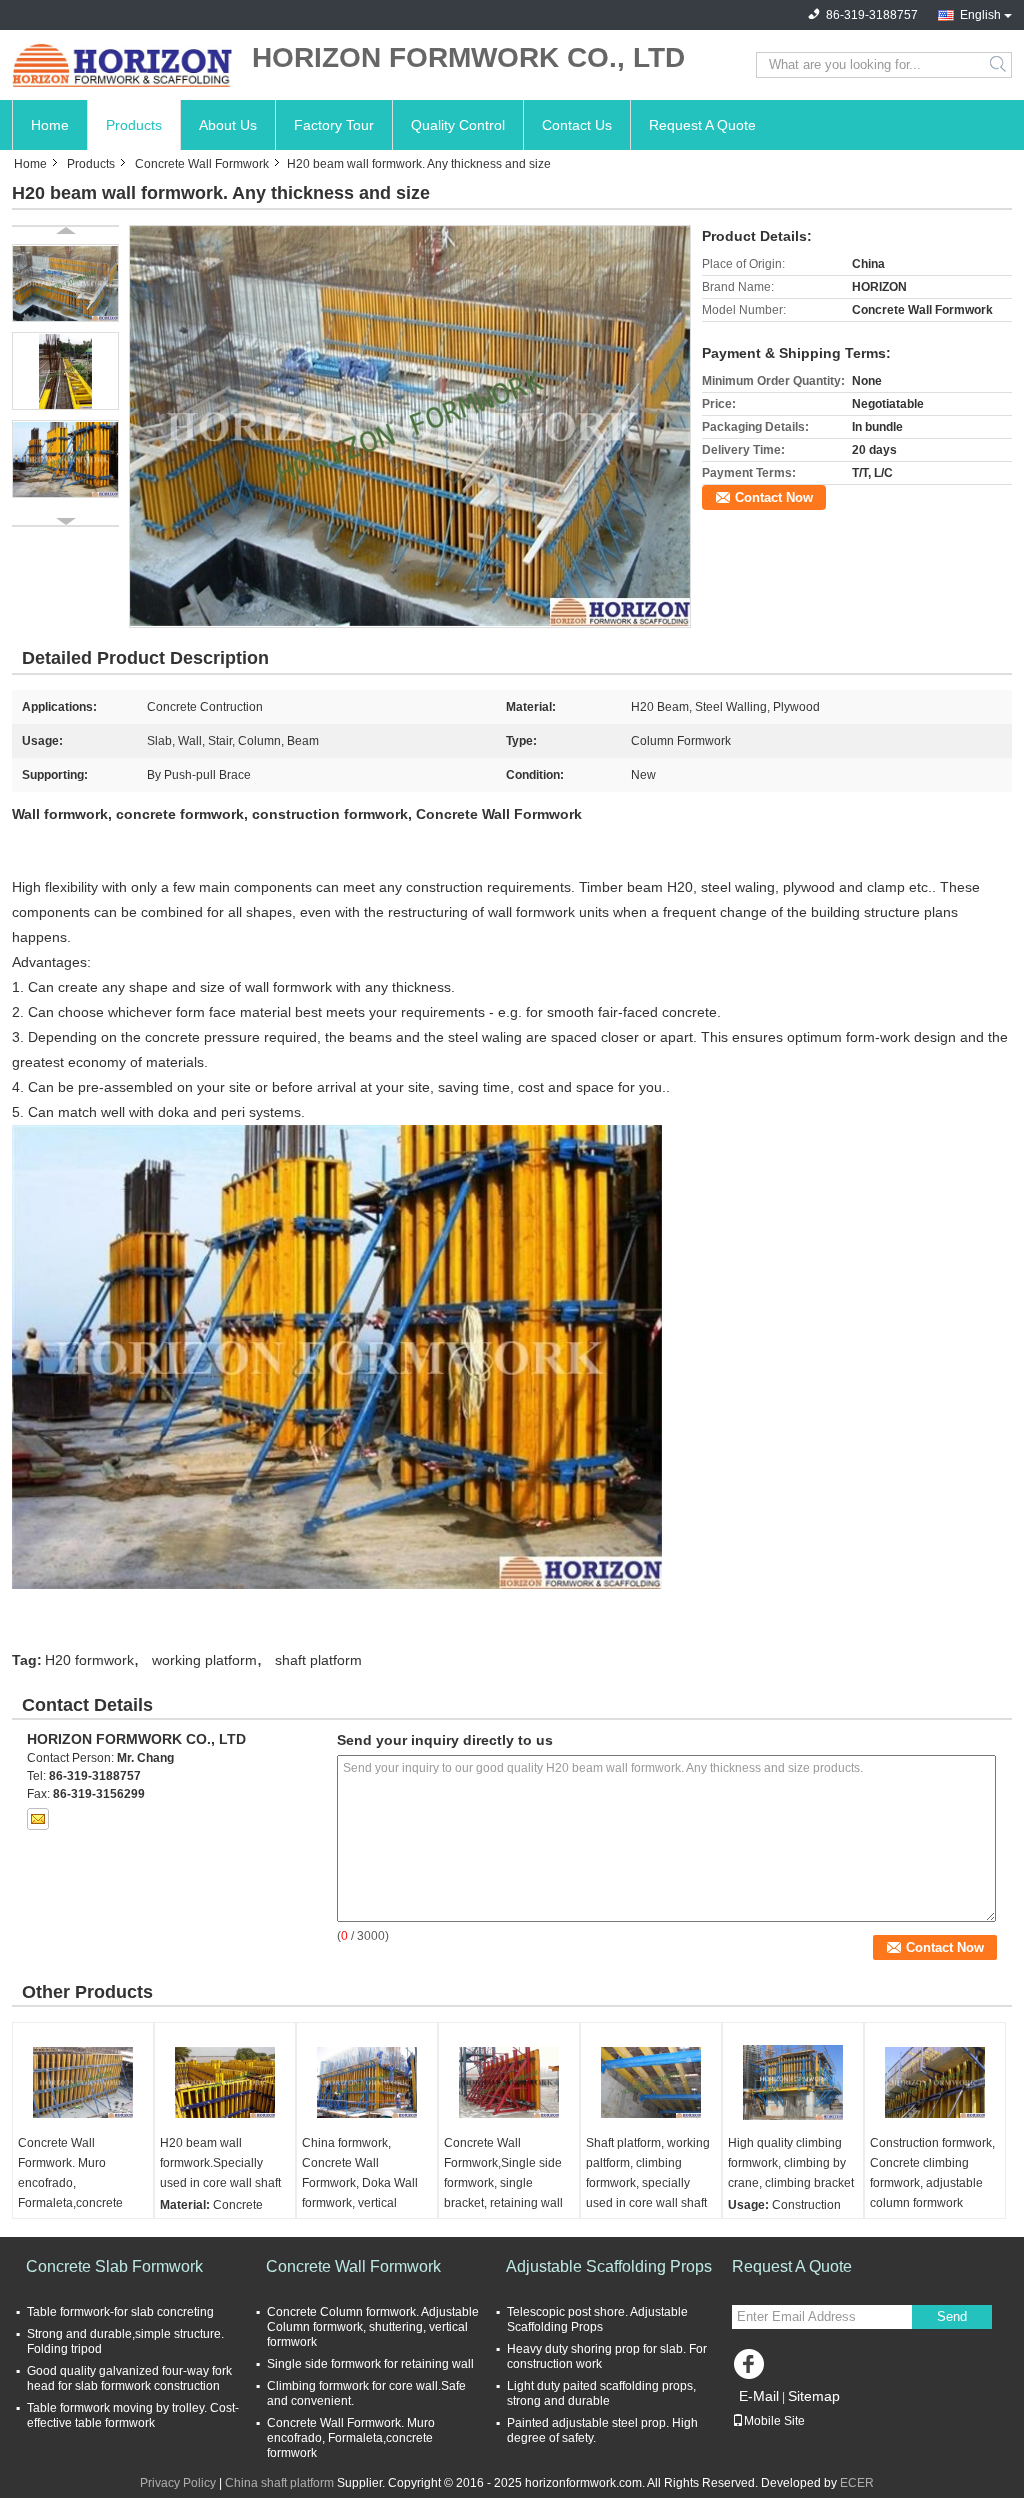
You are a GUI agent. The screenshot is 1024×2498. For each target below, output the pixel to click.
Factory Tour (334, 125)
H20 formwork (89, 1660)
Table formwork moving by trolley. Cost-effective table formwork (133, 2415)
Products (134, 125)
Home (50, 125)
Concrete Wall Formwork (202, 164)
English (980, 15)
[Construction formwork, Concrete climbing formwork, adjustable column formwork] (935, 2083)
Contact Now (774, 497)
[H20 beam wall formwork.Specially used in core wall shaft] (225, 2083)
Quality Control (458, 125)
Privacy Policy (178, 2483)
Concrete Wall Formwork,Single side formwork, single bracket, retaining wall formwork (503, 2183)
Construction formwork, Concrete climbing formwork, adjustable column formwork (932, 2173)
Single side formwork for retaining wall (370, 2364)
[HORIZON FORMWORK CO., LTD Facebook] (752, 2369)
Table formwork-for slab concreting (120, 2312)
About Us (228, 125)
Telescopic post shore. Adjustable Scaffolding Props (597, 2319)
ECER (857, 2483)
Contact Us (577, 125)
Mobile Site (774, 2421)
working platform (204, 1660)
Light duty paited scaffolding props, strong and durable (601, 2393)
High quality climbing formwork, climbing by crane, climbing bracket (791, 2163)
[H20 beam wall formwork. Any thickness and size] (410, 426)
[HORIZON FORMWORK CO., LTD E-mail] (38, 1819)
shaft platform (318, 1660)
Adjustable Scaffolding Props (609, 2266)
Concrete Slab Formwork (114, 2266)
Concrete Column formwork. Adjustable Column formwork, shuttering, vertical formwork (373, 2327)
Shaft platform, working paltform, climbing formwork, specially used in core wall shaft (648, 2173)
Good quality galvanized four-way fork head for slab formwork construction (129, 2378)
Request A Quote (702, 125)
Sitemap (814, 2396)
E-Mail (759, 2396)
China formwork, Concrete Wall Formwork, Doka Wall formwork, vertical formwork (360, 2183)
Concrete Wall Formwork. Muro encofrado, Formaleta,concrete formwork (70, 2183)
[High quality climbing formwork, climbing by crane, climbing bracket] (793, 2083)
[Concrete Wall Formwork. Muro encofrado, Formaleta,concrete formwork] (83, 2083)
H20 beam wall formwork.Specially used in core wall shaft (220, 2163)
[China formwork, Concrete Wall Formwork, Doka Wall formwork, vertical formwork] (367, 2083)
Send (952, 2316)
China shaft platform (279, 2483)
